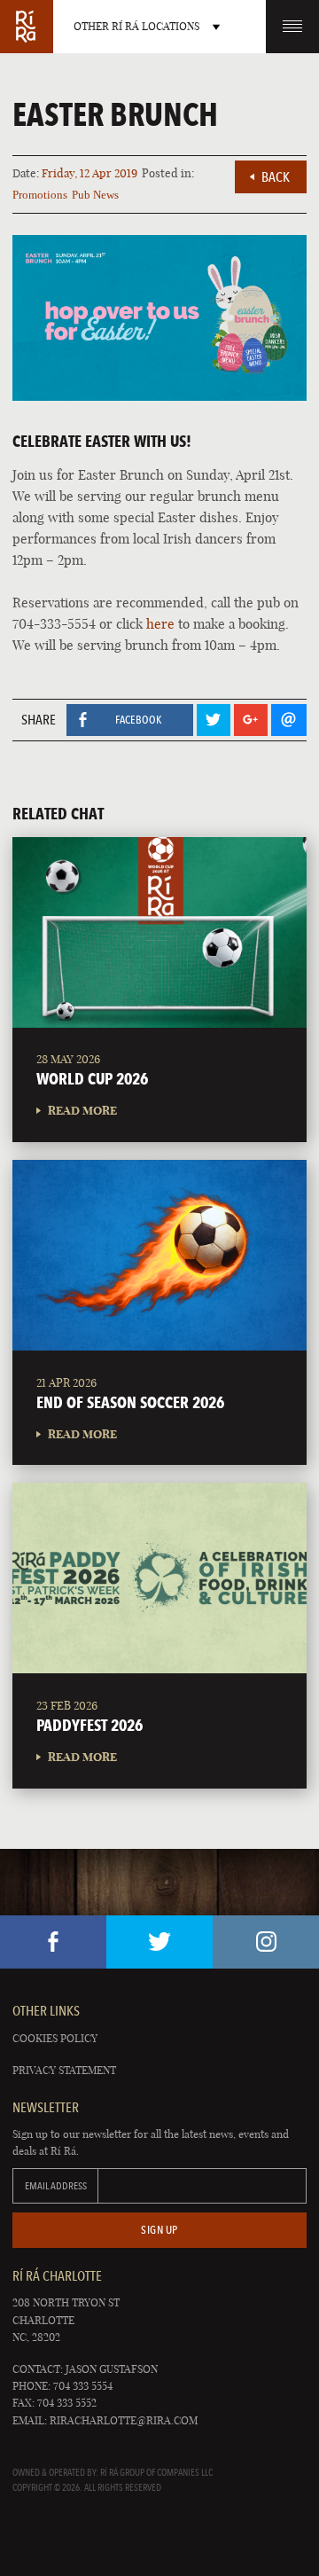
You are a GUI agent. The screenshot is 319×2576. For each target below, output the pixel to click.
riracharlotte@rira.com (124, 2420)
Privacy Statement (64, 2070)
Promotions (40, 195)
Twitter (159, 1942)
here (160, 624)
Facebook (53, 1942)
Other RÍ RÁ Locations (136, 26)
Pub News (95, 195)
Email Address (56, 2186)
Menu (292, 27)
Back (276, 177)
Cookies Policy (55, 2038)
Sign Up (159, 2230)
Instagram (266, 1942)
